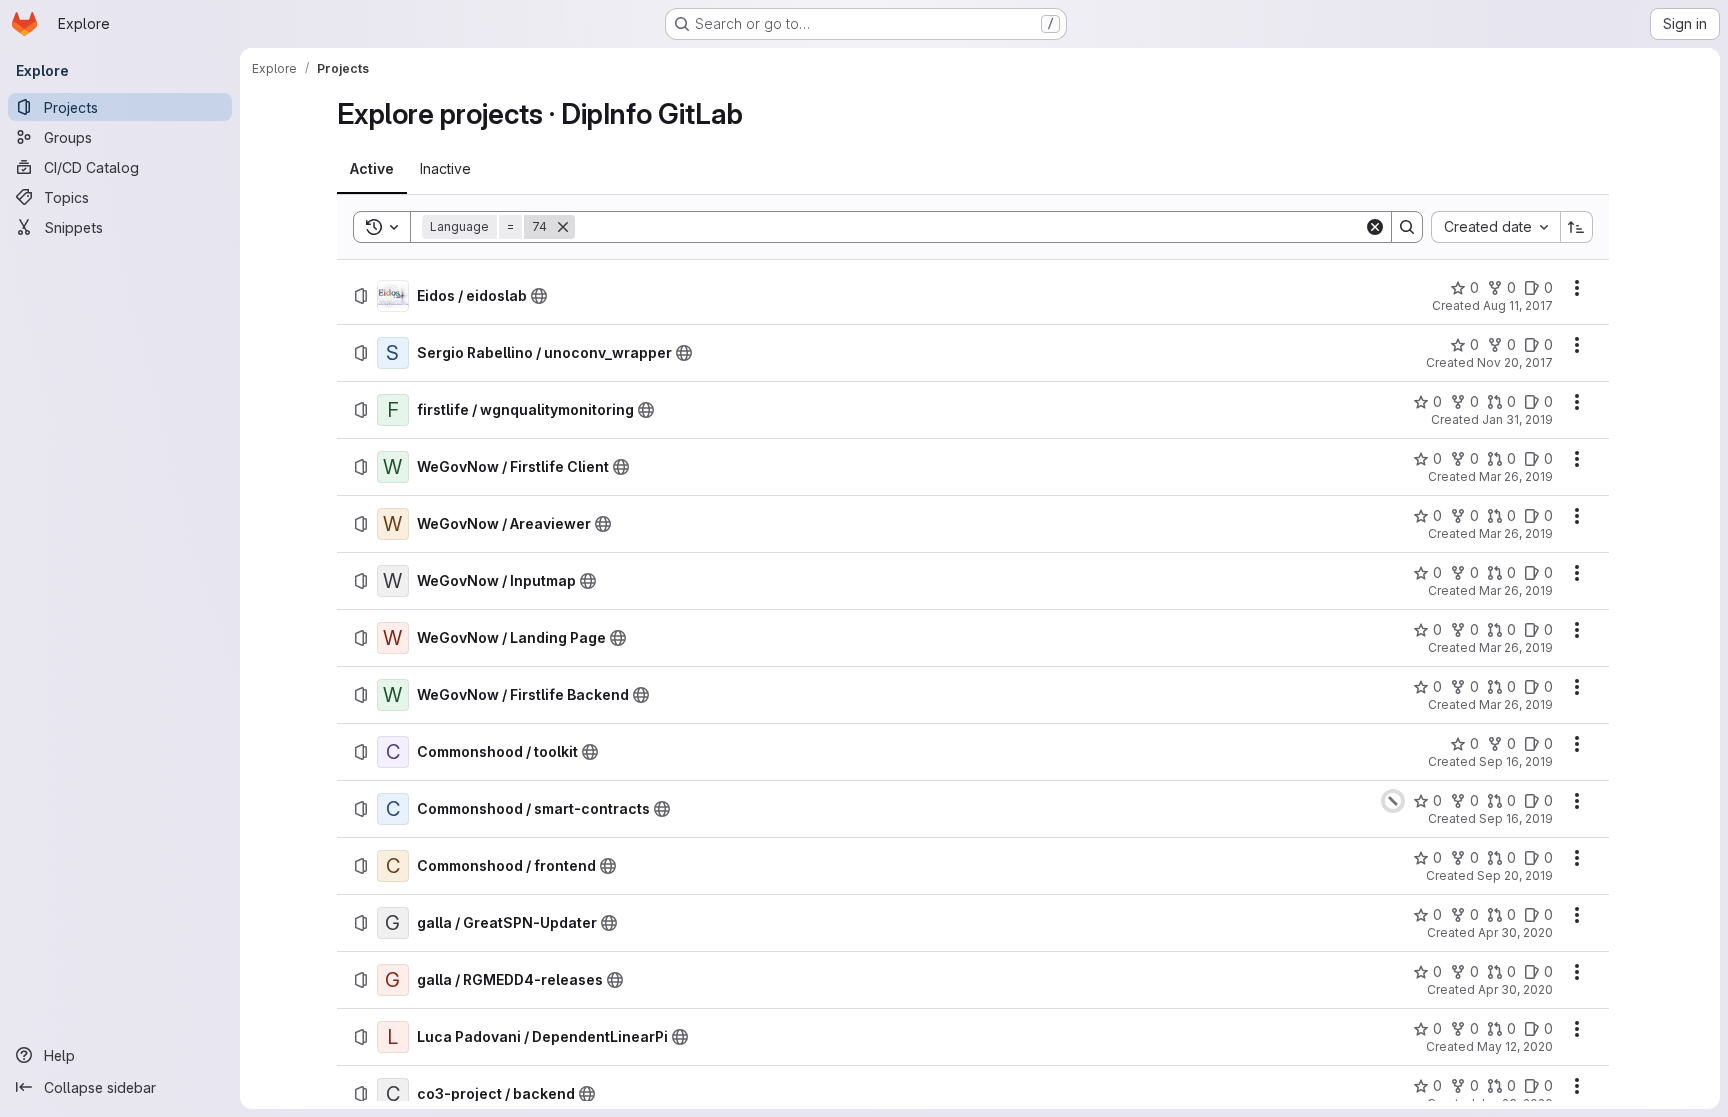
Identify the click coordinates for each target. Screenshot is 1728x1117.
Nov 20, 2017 (1515, 362)
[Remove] (563, 227)
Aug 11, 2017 (1518, 305)
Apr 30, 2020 (1515, 932)
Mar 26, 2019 (1516, 476)
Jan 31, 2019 (1517, 419)
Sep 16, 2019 (1516, 761)
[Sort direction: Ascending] (1577, 227)
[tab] (372, 169)
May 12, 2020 (1515, 1046)
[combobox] (1495, 227)
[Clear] (1375, 227)
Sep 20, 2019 (1515, 875)
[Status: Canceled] (1393, 801)
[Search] (1407, 227)
